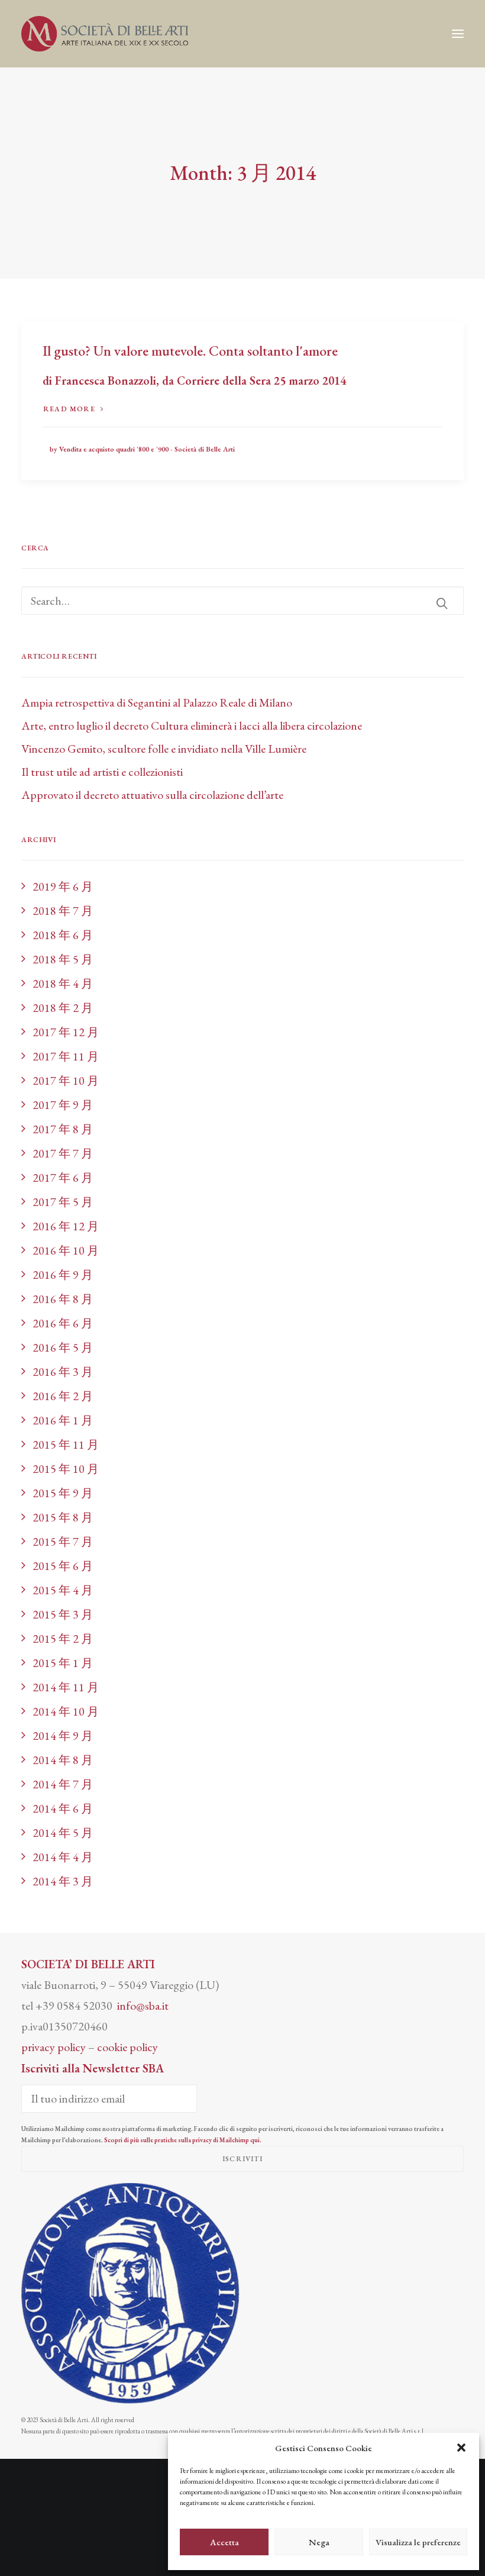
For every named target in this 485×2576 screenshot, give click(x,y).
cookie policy (127, 2047)
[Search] (242, 601)
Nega (319, 2542)
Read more (69, 409)
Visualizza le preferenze (418, 2542)
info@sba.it (143, 2006)
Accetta (224, 2542)
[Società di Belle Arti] (105, 34)
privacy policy (54, 2047)
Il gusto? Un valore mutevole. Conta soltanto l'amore (190, 351)
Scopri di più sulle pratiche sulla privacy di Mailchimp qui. (183, 2140)
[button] (461, 2448)
